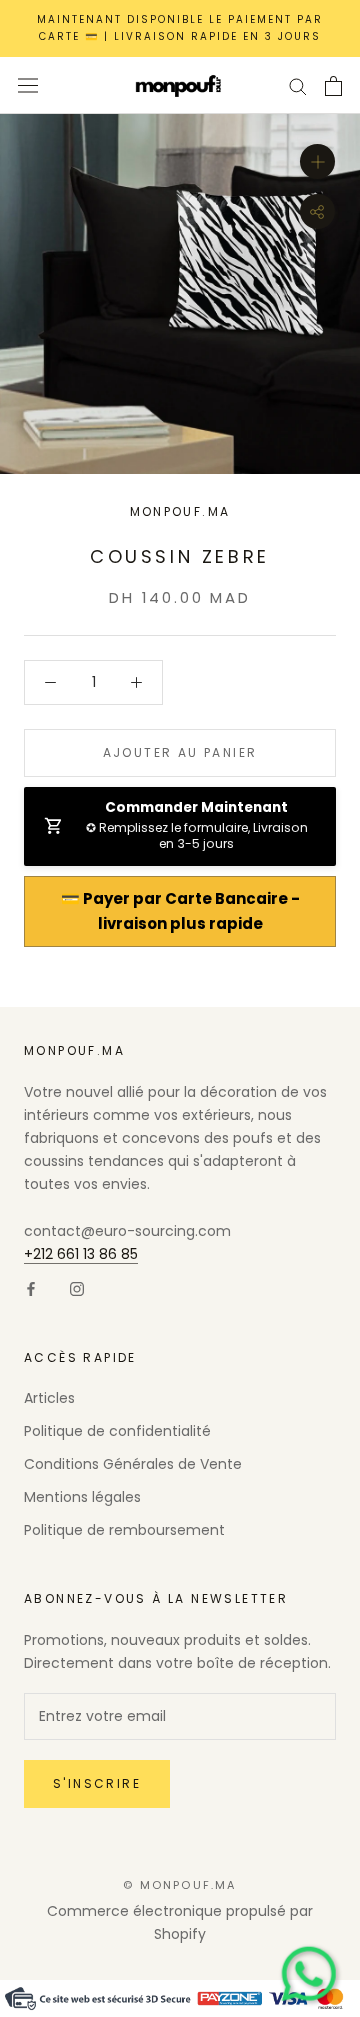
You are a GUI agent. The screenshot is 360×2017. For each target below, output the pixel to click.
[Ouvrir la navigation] (28, 86)
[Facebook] (31, 1288)
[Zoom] (317, 161)
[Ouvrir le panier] (333, 86)
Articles (49, 1398)
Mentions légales (82, 1497)
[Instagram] (77, 1288)
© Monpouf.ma (179, 1885)
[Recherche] (298, 85)
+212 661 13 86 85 (81, 1254)
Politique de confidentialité (117, 1431)
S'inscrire (97, 1783)
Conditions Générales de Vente (133, 1464)
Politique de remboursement (124, 1530)
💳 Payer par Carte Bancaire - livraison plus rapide (180, 911)
